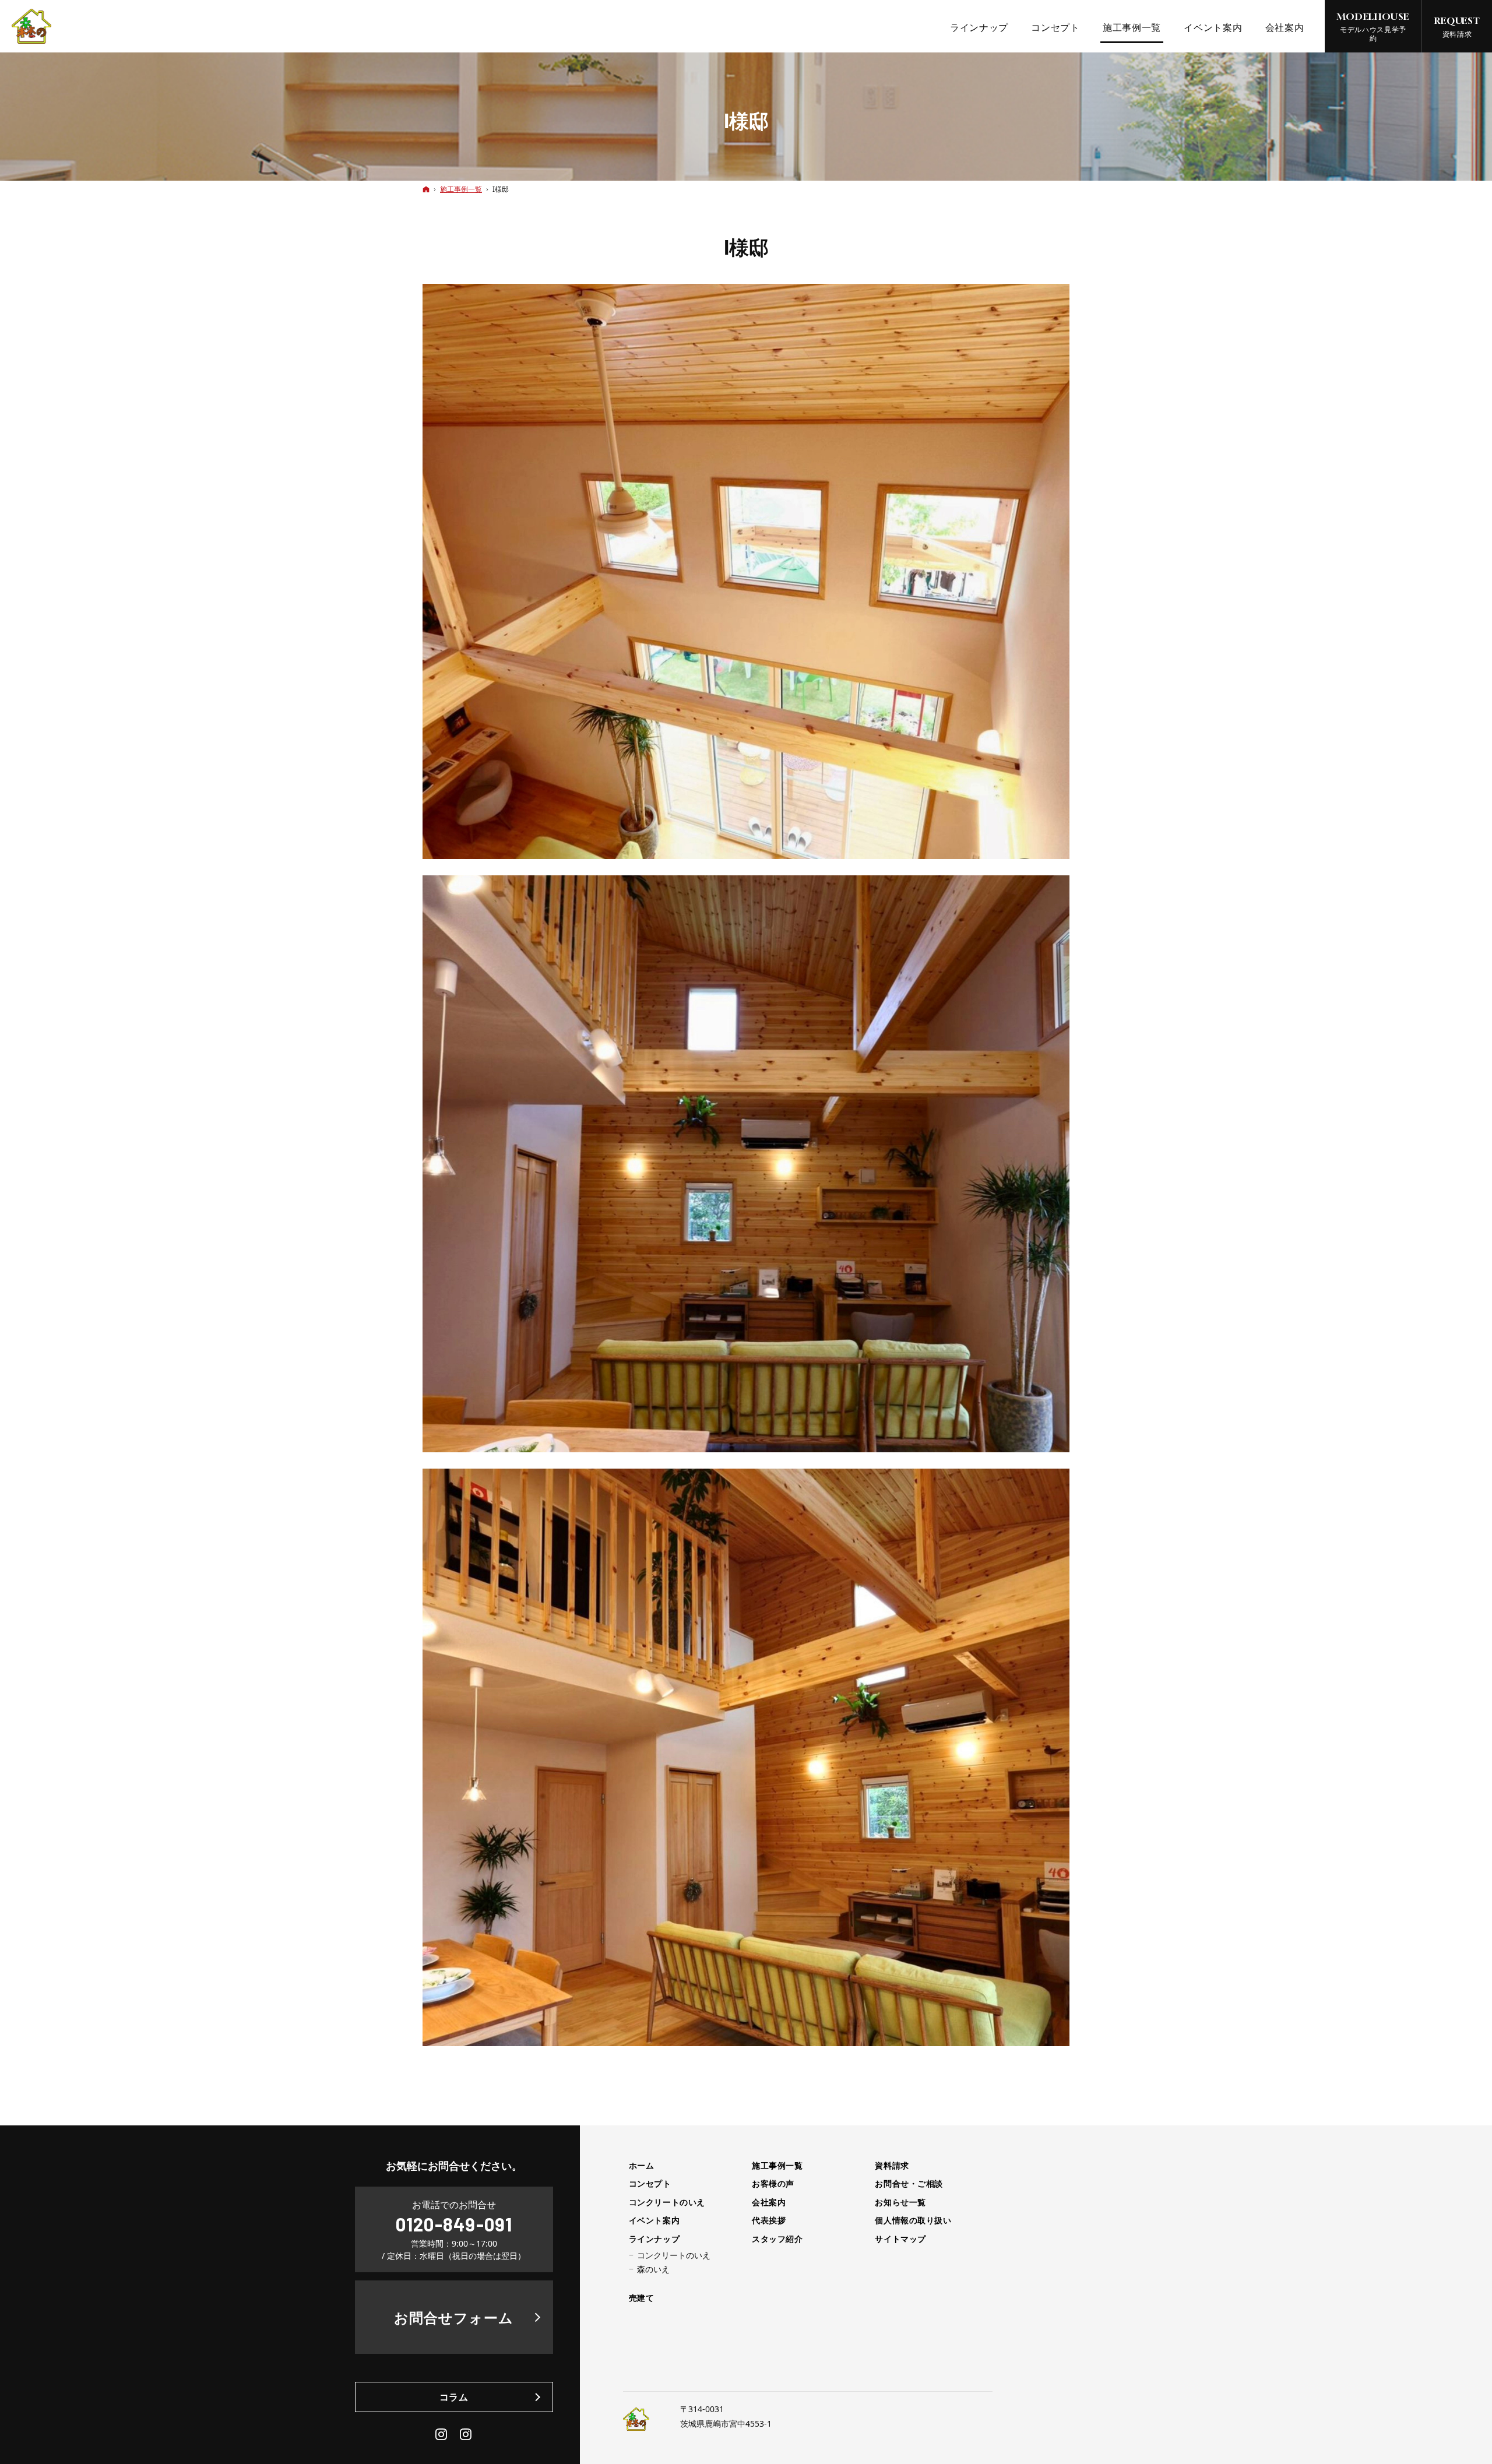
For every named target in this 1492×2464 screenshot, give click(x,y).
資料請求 (892, 2166)
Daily (466, 2434)
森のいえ (653, 2269)
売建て (642, 2298)
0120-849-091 (454, 2224)
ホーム (642, 2166)
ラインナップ (654, 2239)
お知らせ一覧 (900, 2202)
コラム (454, 2397)
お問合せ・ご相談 (909, 2184)
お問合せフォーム (454, 2317)
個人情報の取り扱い (913, 2220)
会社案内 (769, 2202)
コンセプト (650, 2184)
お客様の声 (773, 2184)
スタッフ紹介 (777, 2239)
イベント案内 (654, 2220)
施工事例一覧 (777, 2166)
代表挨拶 (769, 2220)
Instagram (442, 2434)
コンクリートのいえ (667, 2202)
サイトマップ (900, 2239)
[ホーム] (426, 189)
